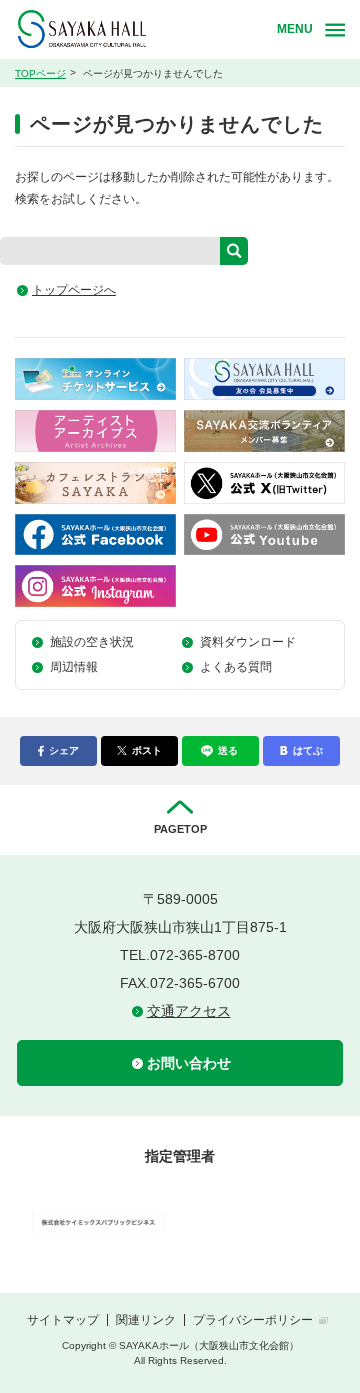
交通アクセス (189, 1011)
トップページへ (74, 290)
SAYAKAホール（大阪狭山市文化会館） (142, 29)
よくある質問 (236, 667)
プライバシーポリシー (253, 1320)
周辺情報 (74, 667)
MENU (295, 29)
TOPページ (40, 73)
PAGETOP (180, 829)
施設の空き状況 (92, 642)
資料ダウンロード (248, 642)
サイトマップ (63, 1320)
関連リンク (146, 1320)
